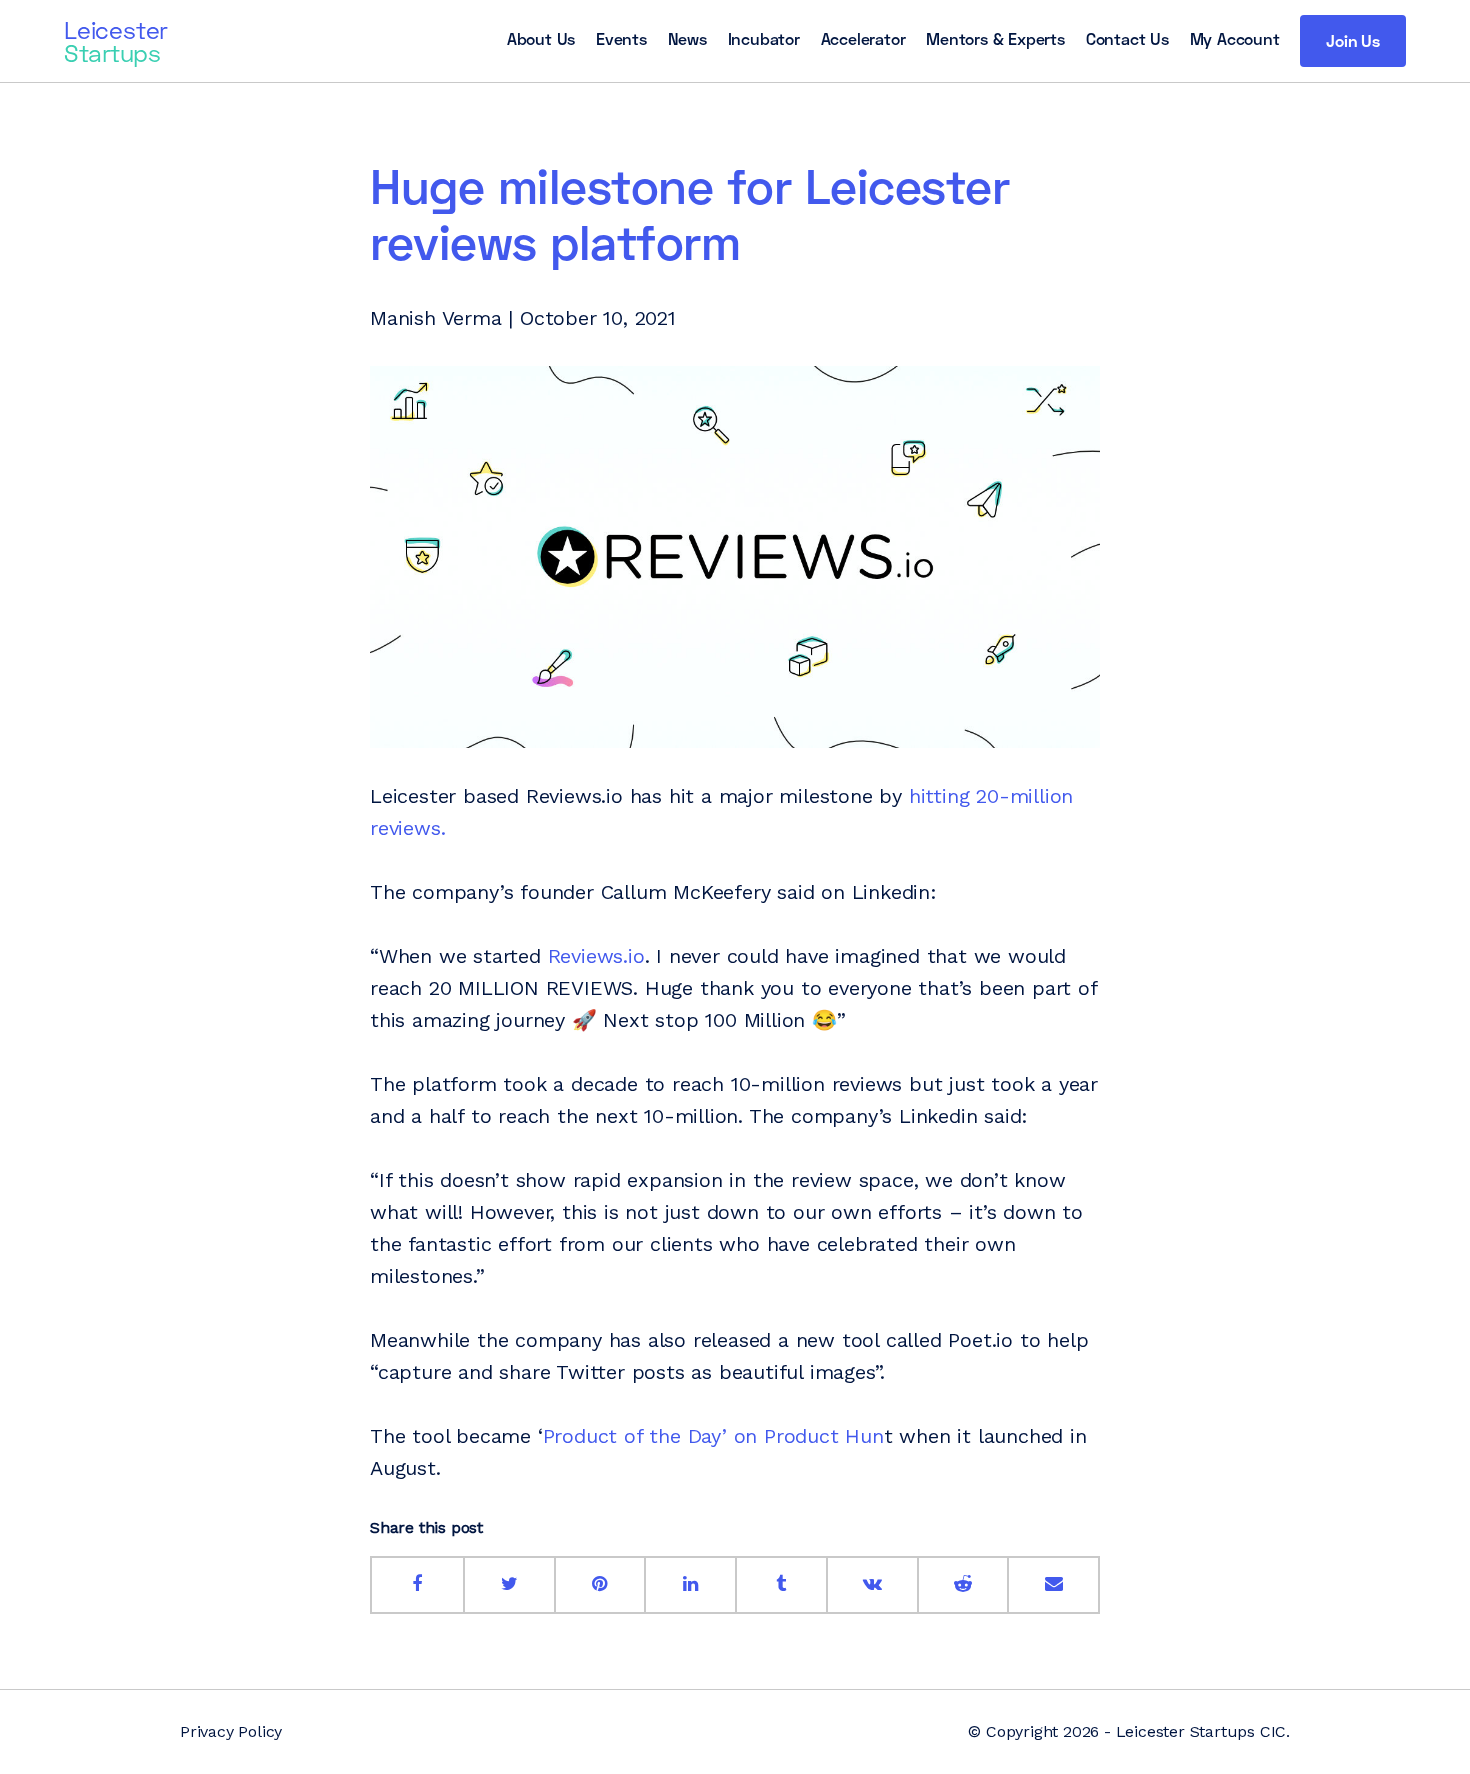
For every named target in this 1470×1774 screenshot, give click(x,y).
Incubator (764, 38)
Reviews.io (596, 956)
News (687, 38)
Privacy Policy (231, 1731)
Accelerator (863, 38)
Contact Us (1127, 38)
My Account (1235, 38)
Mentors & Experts (995, 38)
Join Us (1353, 40)
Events (621, 38)
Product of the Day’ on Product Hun (713, 1436)
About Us (541, 38)
